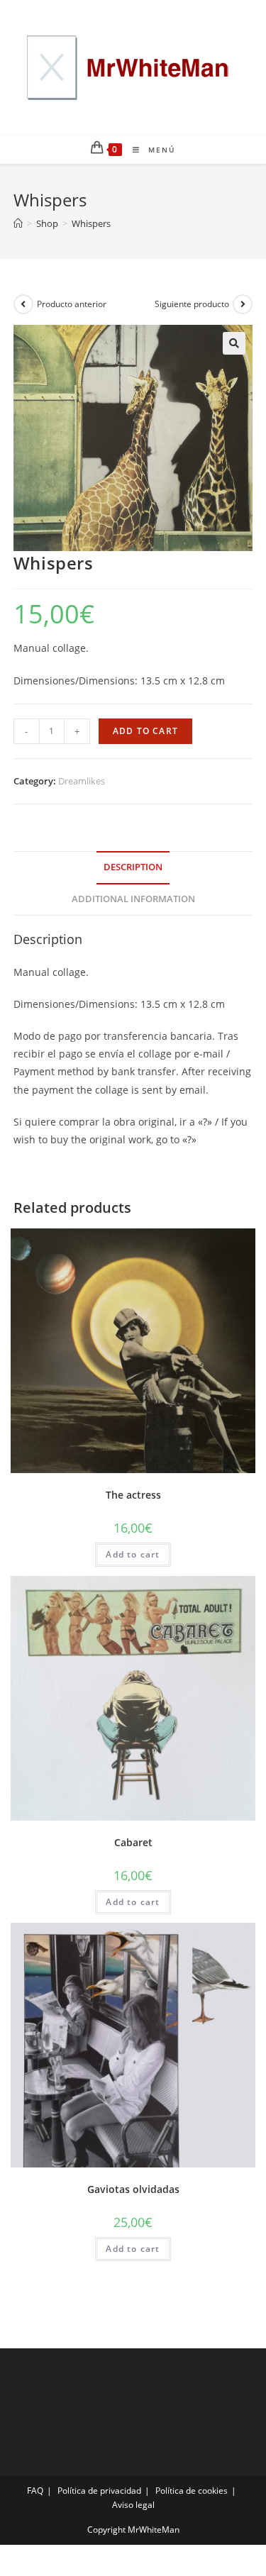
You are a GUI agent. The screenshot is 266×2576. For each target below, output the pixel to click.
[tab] (133, 868)
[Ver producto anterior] (23, 304)
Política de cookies (192, 2491)
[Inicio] (18, 223)
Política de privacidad (99, 2491)
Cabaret (133, 1842)
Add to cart (145, 731)
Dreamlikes (82, 781)
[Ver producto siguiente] (243, 304)
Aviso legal (133, 2505)
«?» (206, 1122)
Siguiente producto (192, 304)
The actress (133, 1495)
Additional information (133, 899)
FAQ (35, 2491)
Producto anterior (72, 304)
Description (133, 867)
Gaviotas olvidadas (133, 2189)
